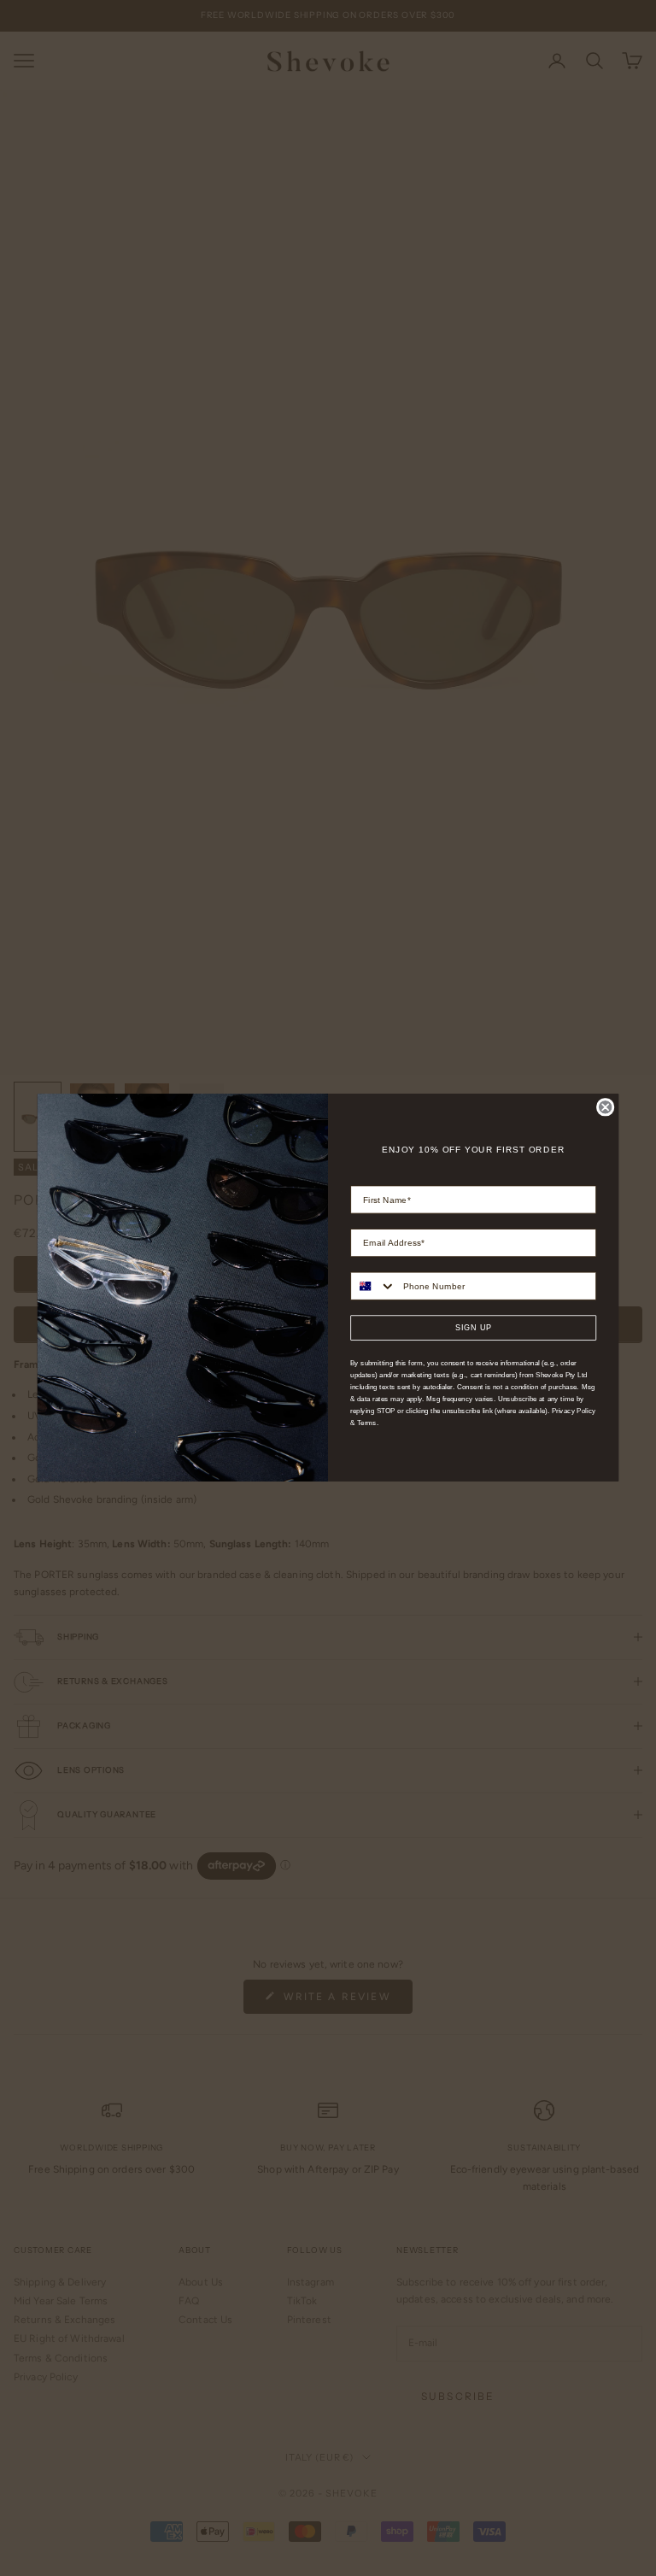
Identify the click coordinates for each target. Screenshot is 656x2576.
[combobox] (373, 1286)
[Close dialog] (605, 1108)
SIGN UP (474, 1328)
